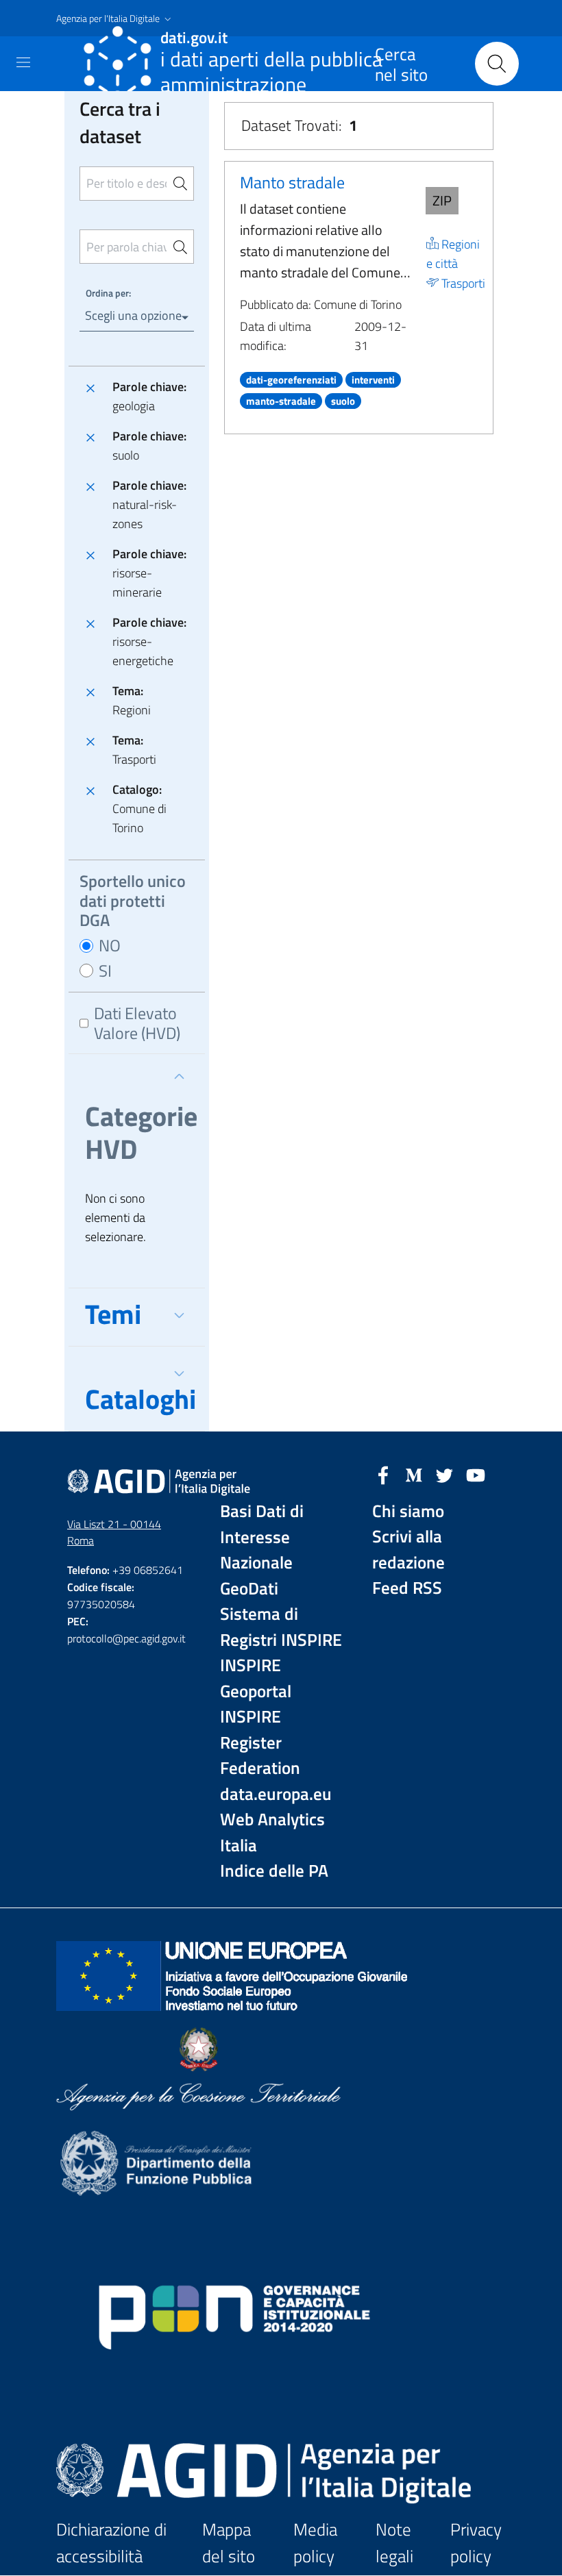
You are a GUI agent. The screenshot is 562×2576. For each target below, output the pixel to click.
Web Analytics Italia (272, 1833)
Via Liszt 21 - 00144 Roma (114, 1533)
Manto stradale (292, 182)
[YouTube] (476, 1474)
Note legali (394, 2543)
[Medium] (414, 1474)
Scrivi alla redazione (408, 1550)
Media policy (315, 2543)
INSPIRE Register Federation (260, 1742)
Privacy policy (476, 2543)
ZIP (442, 200)
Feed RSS (407, 1588)
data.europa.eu (276, 1794)
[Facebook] (383, 1474)
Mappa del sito (229, 2543)
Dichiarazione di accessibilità (111, 2543)
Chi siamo (408, 1511)
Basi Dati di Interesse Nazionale (262, 1537)
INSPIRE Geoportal (256, 1678)
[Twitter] (445, 1474)
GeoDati (249, 1589)
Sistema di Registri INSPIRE (281, 1627)
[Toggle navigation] (23, 62)
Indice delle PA (274, 1871)
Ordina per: (108, 293)
